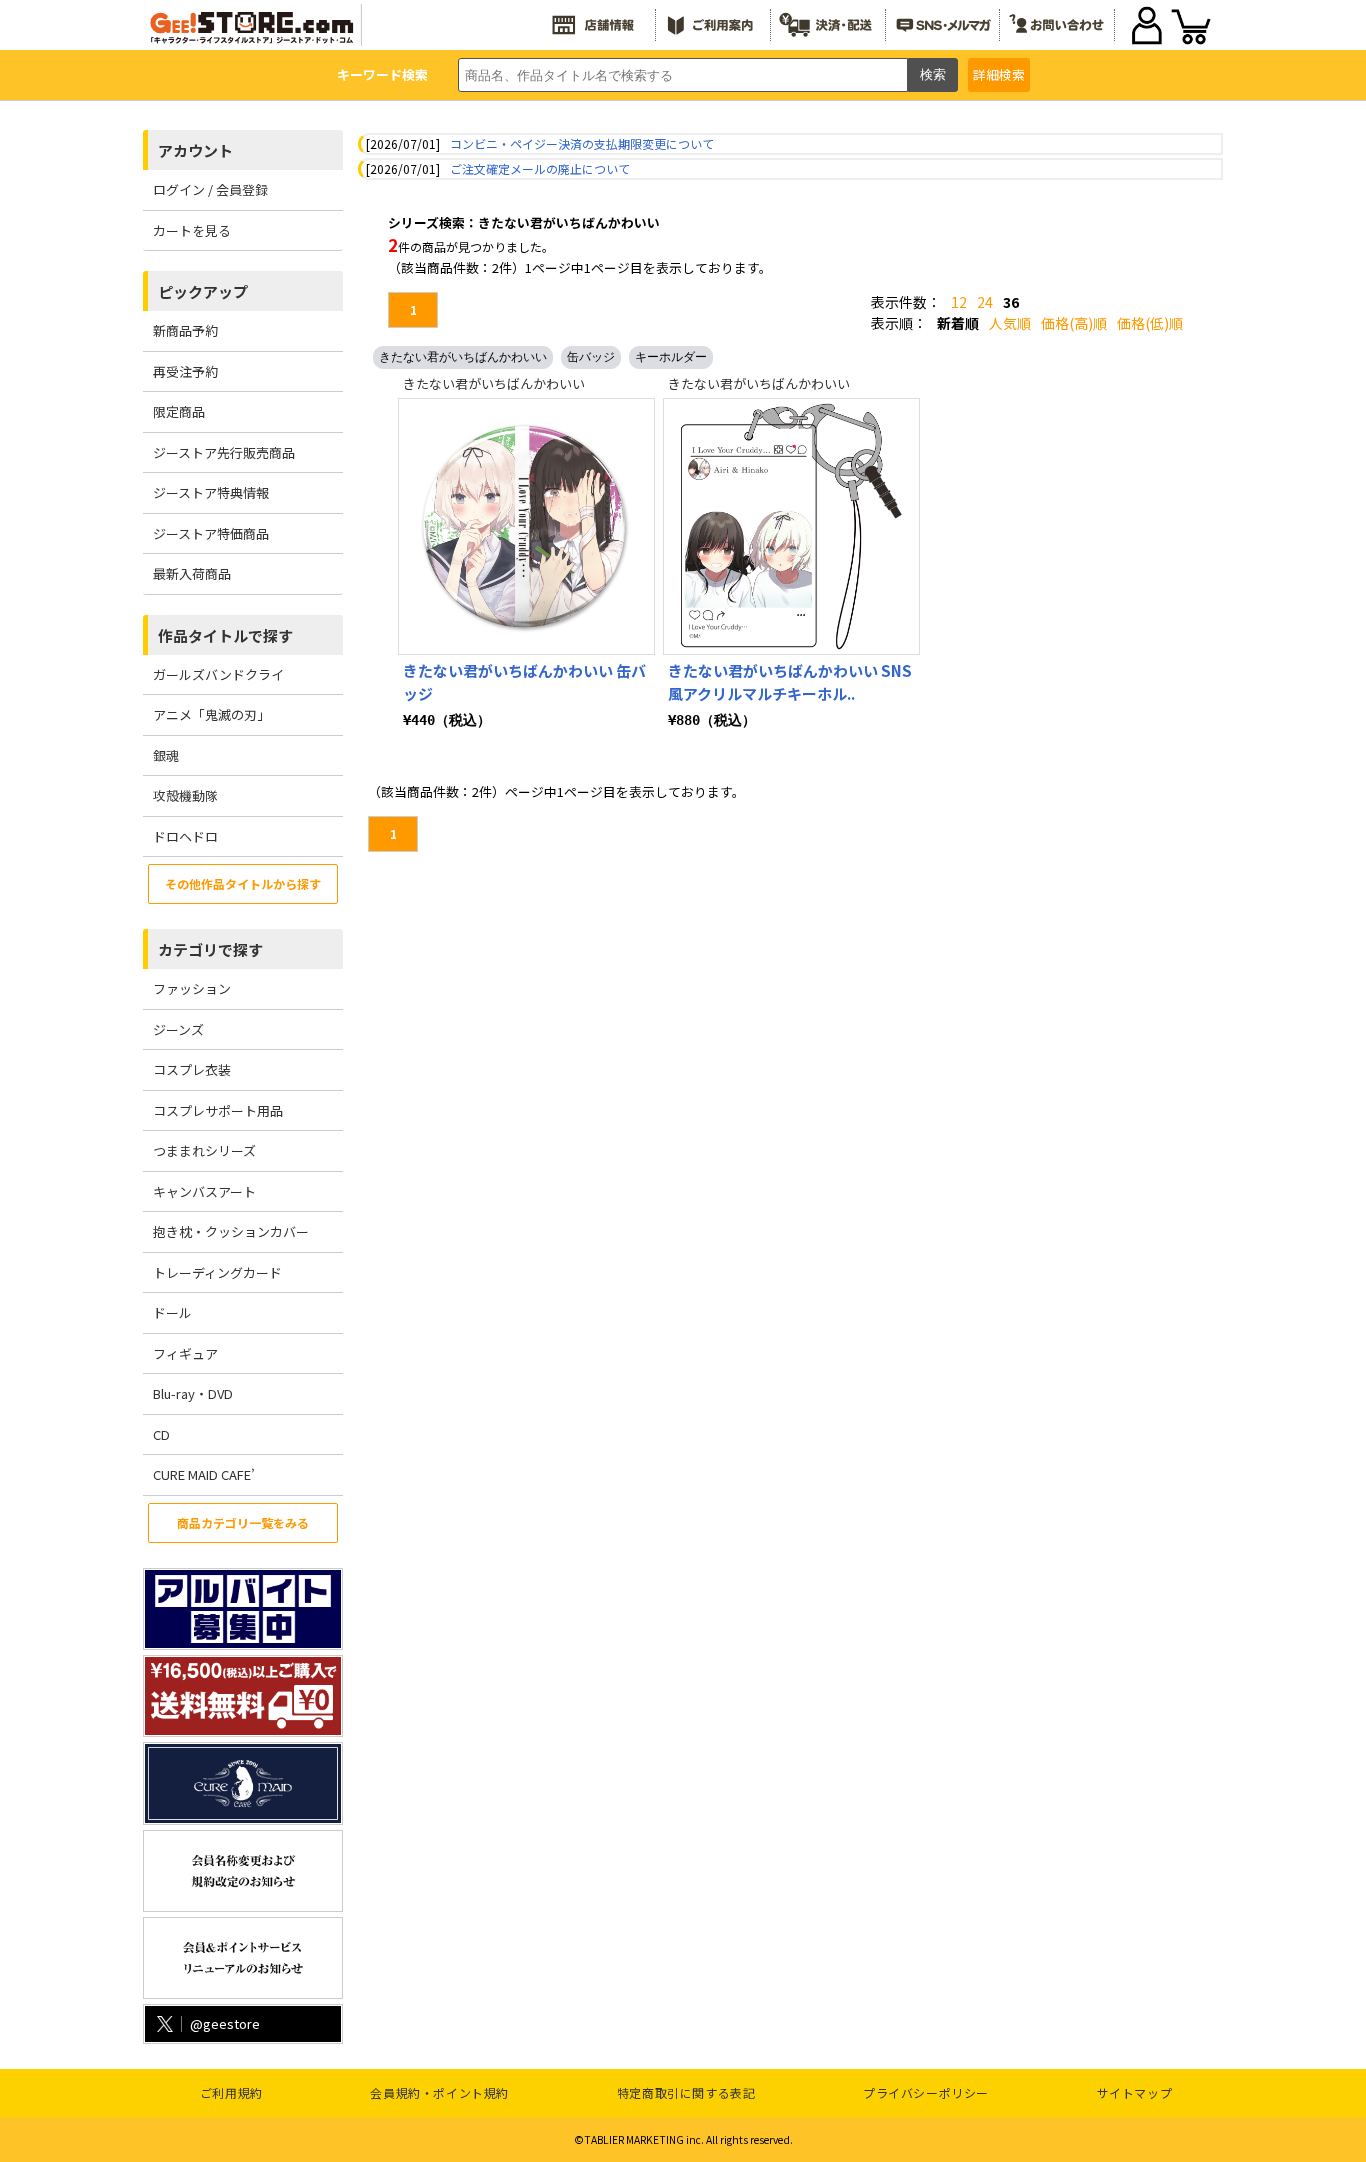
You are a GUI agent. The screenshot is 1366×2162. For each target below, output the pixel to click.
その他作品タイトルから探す (243, 883)
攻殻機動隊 (185, 795)
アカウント (195, 150)
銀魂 (166, 755)
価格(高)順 (1074, 323)
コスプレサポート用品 (218, 1110)
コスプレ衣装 (192, 1069)
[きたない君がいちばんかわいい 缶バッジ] (526, 526)
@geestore (225, 2023)
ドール (172, 1312)
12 (959, 302)
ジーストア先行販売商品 (224, 452)
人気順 (1010, 323)
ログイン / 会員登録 (210, 189)
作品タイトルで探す (225, 635)
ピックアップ (203, 291)
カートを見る (192, 230)
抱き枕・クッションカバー (231, 1231)
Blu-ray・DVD (193, 1393)
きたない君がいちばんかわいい (463, 357)
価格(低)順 (1150, 323)
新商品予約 (185, 330)
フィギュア (185, 1353)
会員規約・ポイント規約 (439, 2092)
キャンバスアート (204, 1191)
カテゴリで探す (210, 949)
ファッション (192, 988)
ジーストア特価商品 (211, 533)
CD (161, 1434)
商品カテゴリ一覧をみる (243, 1522)
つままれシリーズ (204, 1150)
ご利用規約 (231, 2092)
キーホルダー (671, 357)
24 (985, 302)
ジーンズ (178, 1029)
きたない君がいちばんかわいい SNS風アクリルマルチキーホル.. (790, 682)
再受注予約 (185, 371)
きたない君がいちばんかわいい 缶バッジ (524, 682)
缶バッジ (591, 357)
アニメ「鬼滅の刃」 (211, 714)
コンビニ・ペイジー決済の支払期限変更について (582, 143)
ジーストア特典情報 (211, 492)
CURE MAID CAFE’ (204, 1474)
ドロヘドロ (185, 836)
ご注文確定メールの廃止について (540, 168)
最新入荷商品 (192, 573)
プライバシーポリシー (926, 2092)
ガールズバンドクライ (218, 674)
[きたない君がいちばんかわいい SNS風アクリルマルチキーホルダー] (791, 526)
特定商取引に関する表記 (686, 2092)
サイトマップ (1135, 2092)
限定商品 (179, 411)
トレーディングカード (217, 1272)
